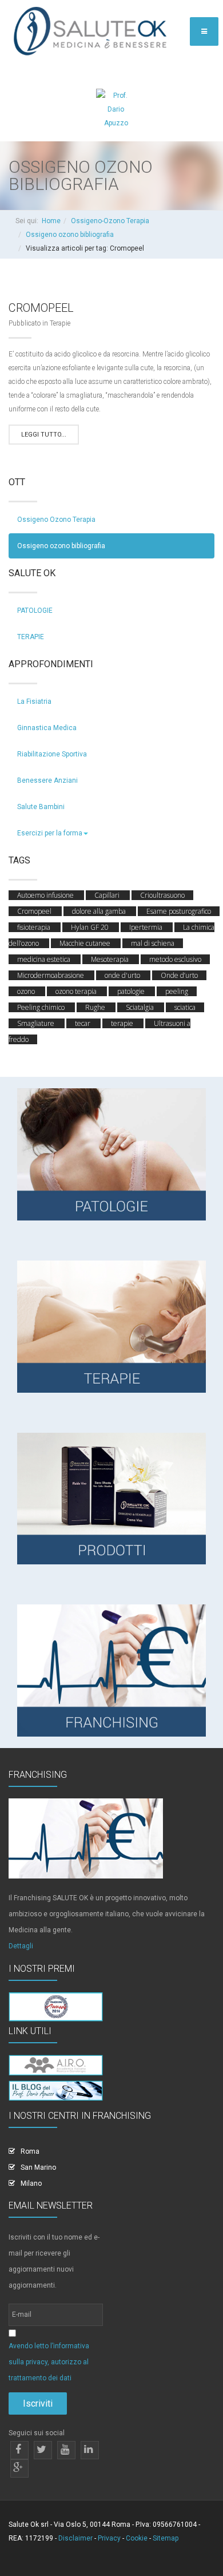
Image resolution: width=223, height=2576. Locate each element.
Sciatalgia (141, 1007)
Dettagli (21, 1946)
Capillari (108, 895)
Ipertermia (147, 927)
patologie (132, 991)
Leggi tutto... (44, 435)
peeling (177, 991)
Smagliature (37, 1023)
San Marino (38, 2167)
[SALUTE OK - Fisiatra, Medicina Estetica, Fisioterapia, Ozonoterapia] (93, 32)
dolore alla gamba (100, 911)
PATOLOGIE (35, 611)
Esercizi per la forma (50, 833)
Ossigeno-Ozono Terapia (110, 221)
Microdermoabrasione (51, 975)
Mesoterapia (111, 959)
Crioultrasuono (162, 895)
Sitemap (166, 2538)
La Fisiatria (34, 702)
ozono (27, 991)
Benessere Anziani (47, 780)
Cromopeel (41, 308)
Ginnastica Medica (47, 728)
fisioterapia (35, 927)
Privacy (109, 2538)
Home (51, 221)
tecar (83, 1023)
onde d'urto (123, 975)
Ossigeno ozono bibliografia (70, 235)
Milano (31, 2183)
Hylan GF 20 (91, 927)
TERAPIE (31, 637)
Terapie (60, 323)
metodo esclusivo (175, 959)
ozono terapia (77, 991)
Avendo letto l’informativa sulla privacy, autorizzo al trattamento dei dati (49, 2362)
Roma (30, 2151)
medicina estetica (45, 959)
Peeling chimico (42, 1007)
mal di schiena (153, 943)
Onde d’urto (179, 975)
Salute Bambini (41, 807)
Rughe (96, 1007)
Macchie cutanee (86, 943)
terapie (123, 1023)
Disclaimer (75, 2538)
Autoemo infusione (46, 895)
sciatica (185, 1007)
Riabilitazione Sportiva (52, 754)
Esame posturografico (179, 911)
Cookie (137, 2538)
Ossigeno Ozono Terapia (56, 520)
